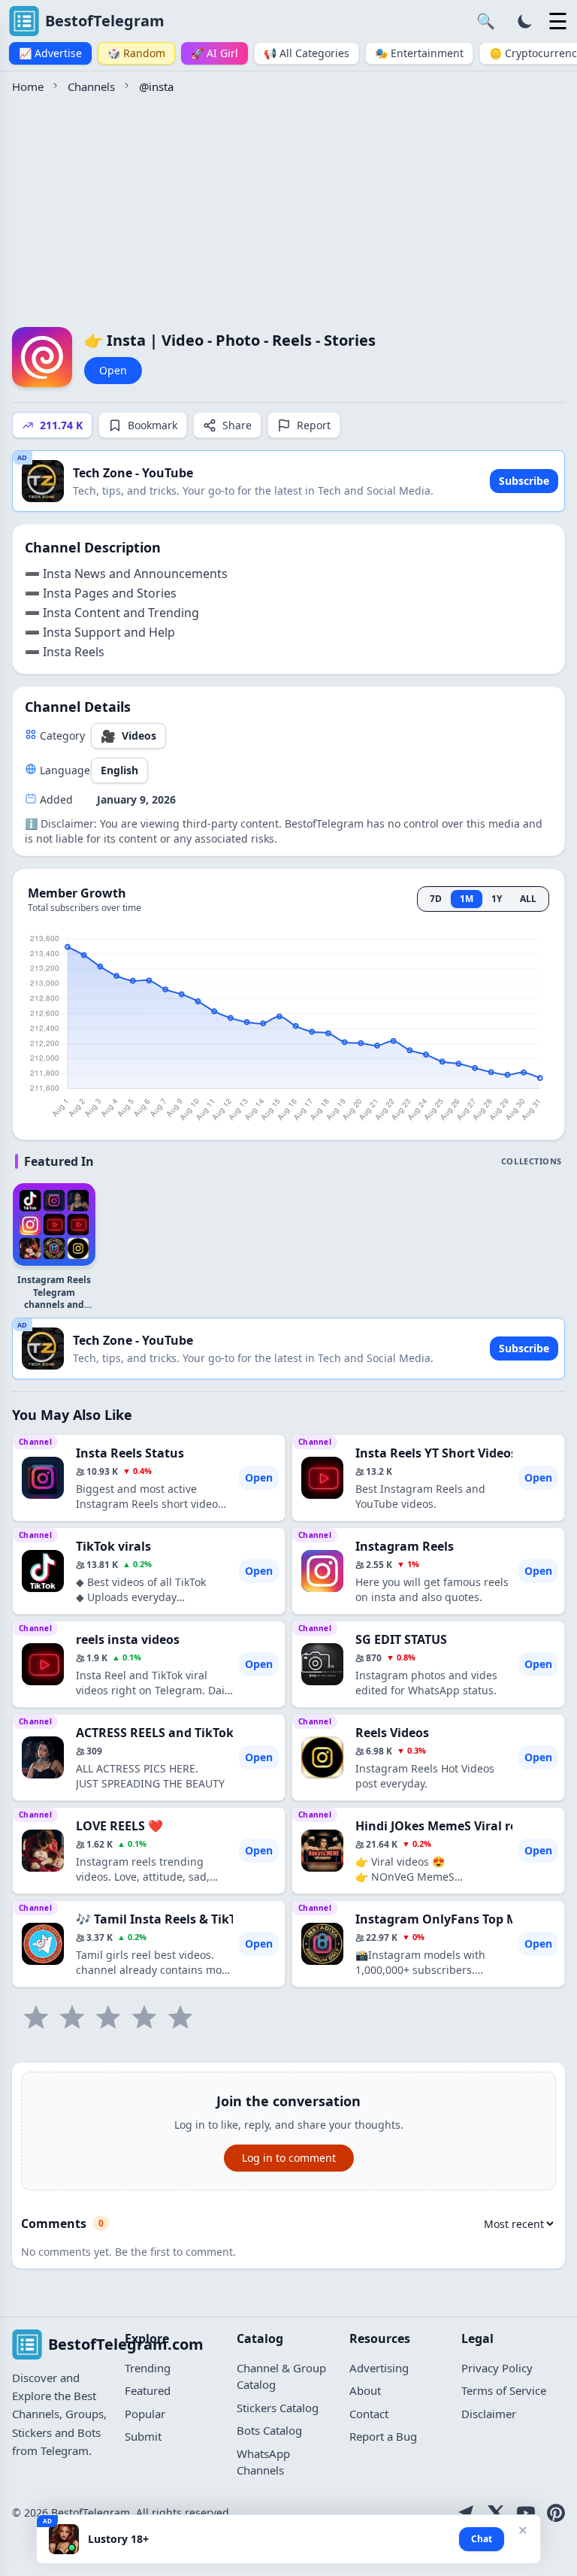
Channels (91, 86)
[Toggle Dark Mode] (525, 21)
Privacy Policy (497, 2368)
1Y (497, 899)
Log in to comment (289, 2158)
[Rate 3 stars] (108, 2018)
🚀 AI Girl (214, 53)
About (365, 2390)
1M (467, 899)
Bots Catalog (269, 2430)
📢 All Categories (307, 53)
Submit (143, 2436)
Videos (128, 736)
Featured (148, 2390)
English (119, 770)
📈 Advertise (50, 53)
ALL (528, 899)
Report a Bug (383, 2436)
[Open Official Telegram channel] (466, 2513)
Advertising (379, 2368)
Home (28, 86)
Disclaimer (489, 2414)
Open (113, 370)
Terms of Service (504, 2390)
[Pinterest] (556, 2513)
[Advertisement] (288, 208)
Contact (369, 2414)
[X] (496, 2513)
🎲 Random (136, 53)
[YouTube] (526, 2513)
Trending (148, 2368)
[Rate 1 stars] (36, 2018)
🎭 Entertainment (419, 53)
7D (436, 899)
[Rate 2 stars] (72, 2018)
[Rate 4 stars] (144, 2018)
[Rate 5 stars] (180, 2018)
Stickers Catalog (278, 2408)
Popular (145, 2414)
